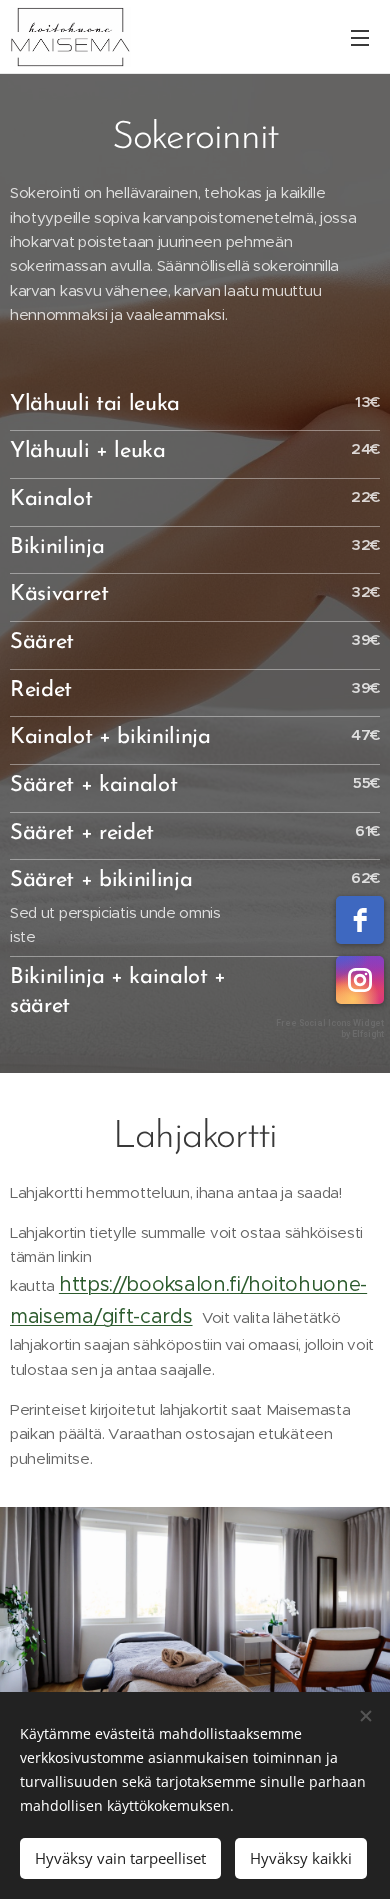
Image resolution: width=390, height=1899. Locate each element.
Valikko (360, 37)
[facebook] (360, 920)
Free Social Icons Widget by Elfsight (330, 1028)
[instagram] (360, 980)
